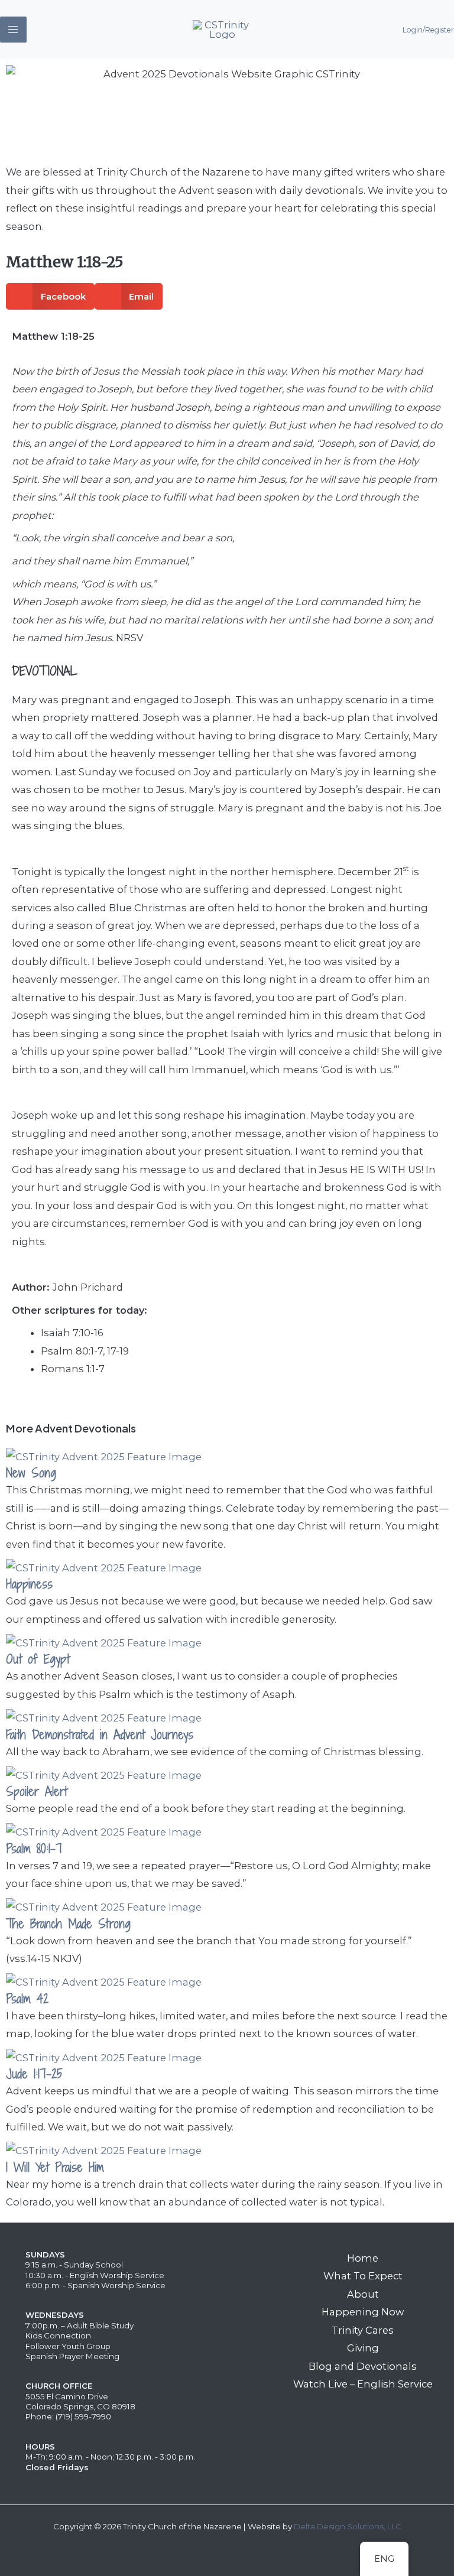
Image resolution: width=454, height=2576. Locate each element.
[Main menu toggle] (13, 30)
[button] (50, 296)
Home (363, 2258)
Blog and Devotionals (363, 2366)
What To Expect (363, 2276)
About (363, 2294)
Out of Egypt (38, 1659)
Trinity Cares (363, 2330)
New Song (31, 1473)
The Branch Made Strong (68, 1924)
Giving (363, 2348)
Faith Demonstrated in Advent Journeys (100, 1735)
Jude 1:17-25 (34, 2074)
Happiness (29, 1584)
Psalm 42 (27, 1999)
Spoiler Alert (37, 1791)
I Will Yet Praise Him (55, 2167)
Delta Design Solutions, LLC (348, 2526)
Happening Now (363, 2312)
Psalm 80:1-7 (34, 1849)
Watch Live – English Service (363, 2384)
